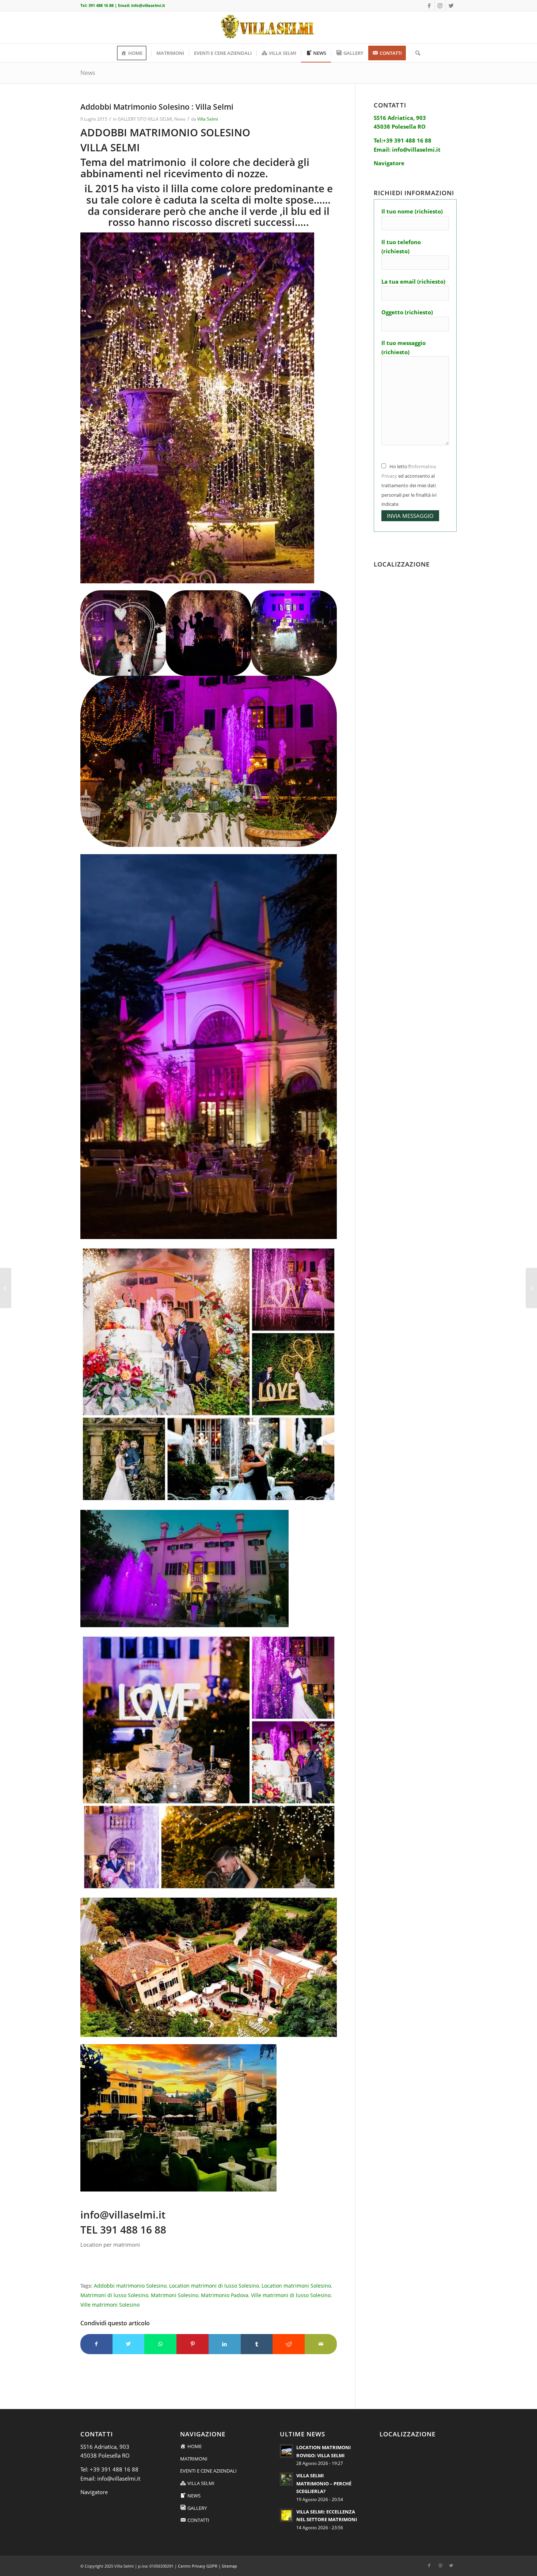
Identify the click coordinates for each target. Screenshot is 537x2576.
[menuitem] (134, 53)
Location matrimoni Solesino (296, 2286)
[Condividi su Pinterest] (193, 2344)
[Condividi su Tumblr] (257, 2344)
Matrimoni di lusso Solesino (114, 2295)
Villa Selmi (208, 119)
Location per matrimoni (110, 2244)
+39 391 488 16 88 (114, 2469)
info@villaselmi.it (148, 5)
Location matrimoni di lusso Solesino (214, 2286)
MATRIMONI (194, 2459)
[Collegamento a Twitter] (451, 5)
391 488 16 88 (101, 5)
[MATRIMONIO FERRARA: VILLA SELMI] (6, 1288)
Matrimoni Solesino (175, 2295)
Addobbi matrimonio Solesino (130, 2286)
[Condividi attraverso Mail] (321, 2344)
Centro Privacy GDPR (198, 2566)
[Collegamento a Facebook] (429, 5)
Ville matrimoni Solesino (110, 2305)
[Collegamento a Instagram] (440, 5)
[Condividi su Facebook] (96, 2344)
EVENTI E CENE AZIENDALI (208, 2471)
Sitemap (229, 2566)
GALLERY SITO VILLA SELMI (145, 119)
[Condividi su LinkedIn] (225, 2344)
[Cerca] (415, 53)
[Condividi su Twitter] (129, 2344)
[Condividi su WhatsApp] (160, 2344)
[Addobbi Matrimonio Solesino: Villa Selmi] (531, 1288)
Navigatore (94, 2492)
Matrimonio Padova (225, 2295)
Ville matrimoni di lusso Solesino (291, 2295)
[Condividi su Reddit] (289, 2344)
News (88, 73)
